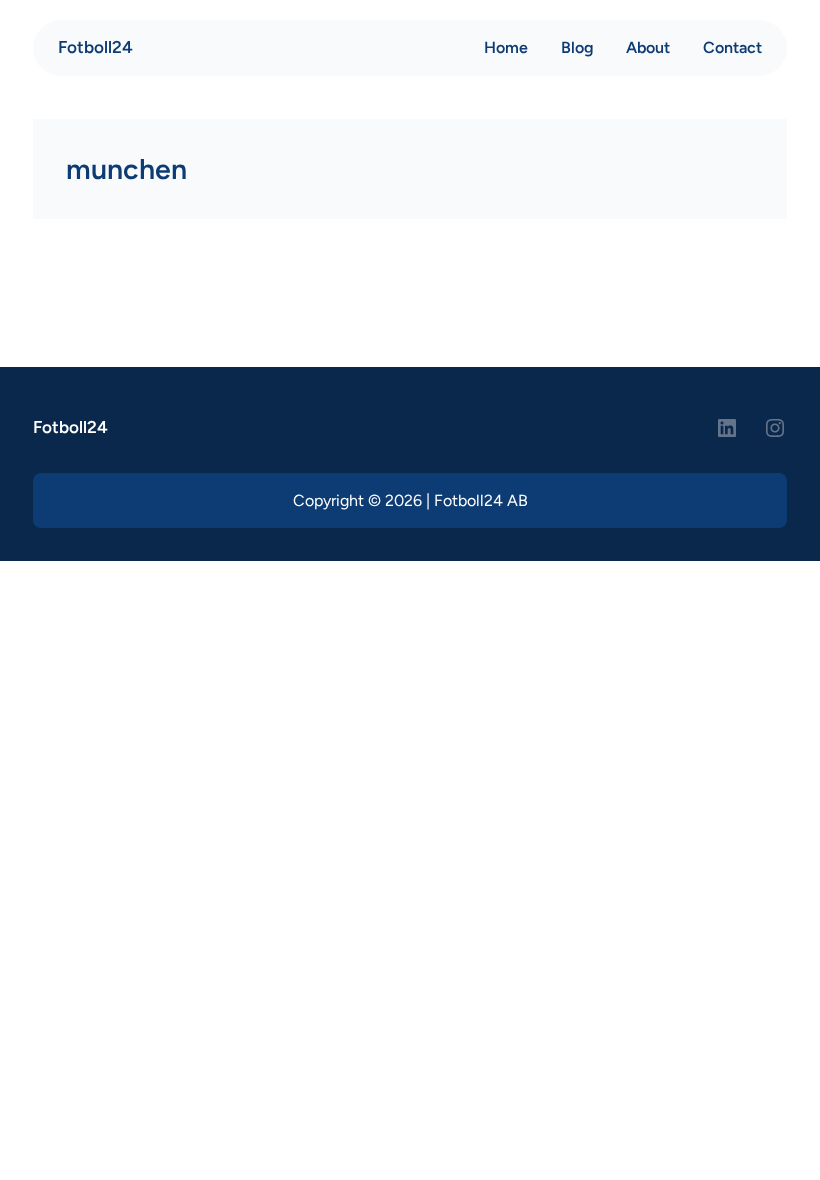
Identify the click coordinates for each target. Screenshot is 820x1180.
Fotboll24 (95, 47)
